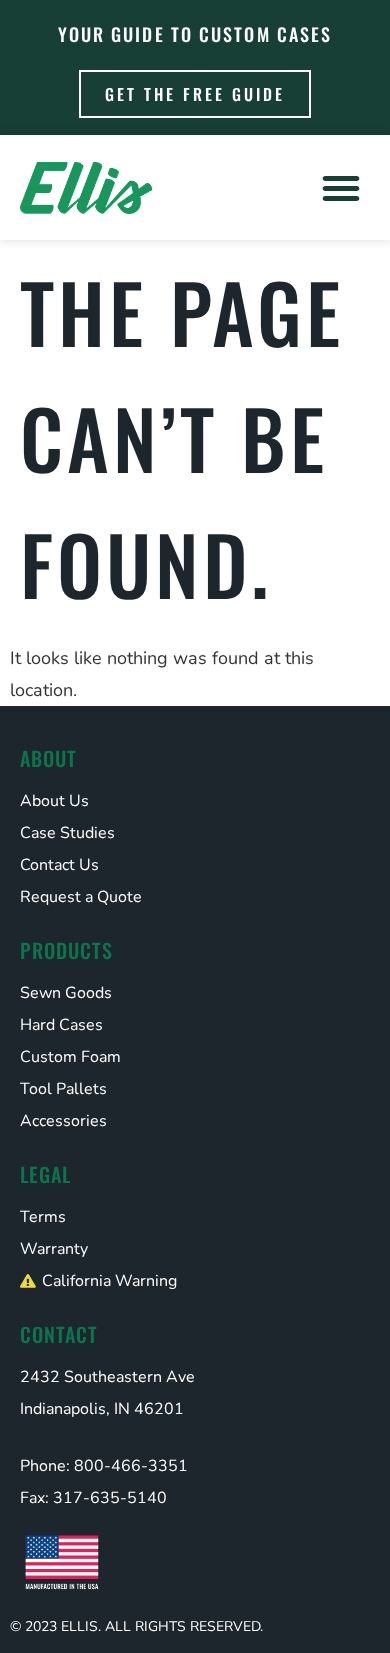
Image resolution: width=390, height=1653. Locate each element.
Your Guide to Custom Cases (195, 34)
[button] (341, 188)
